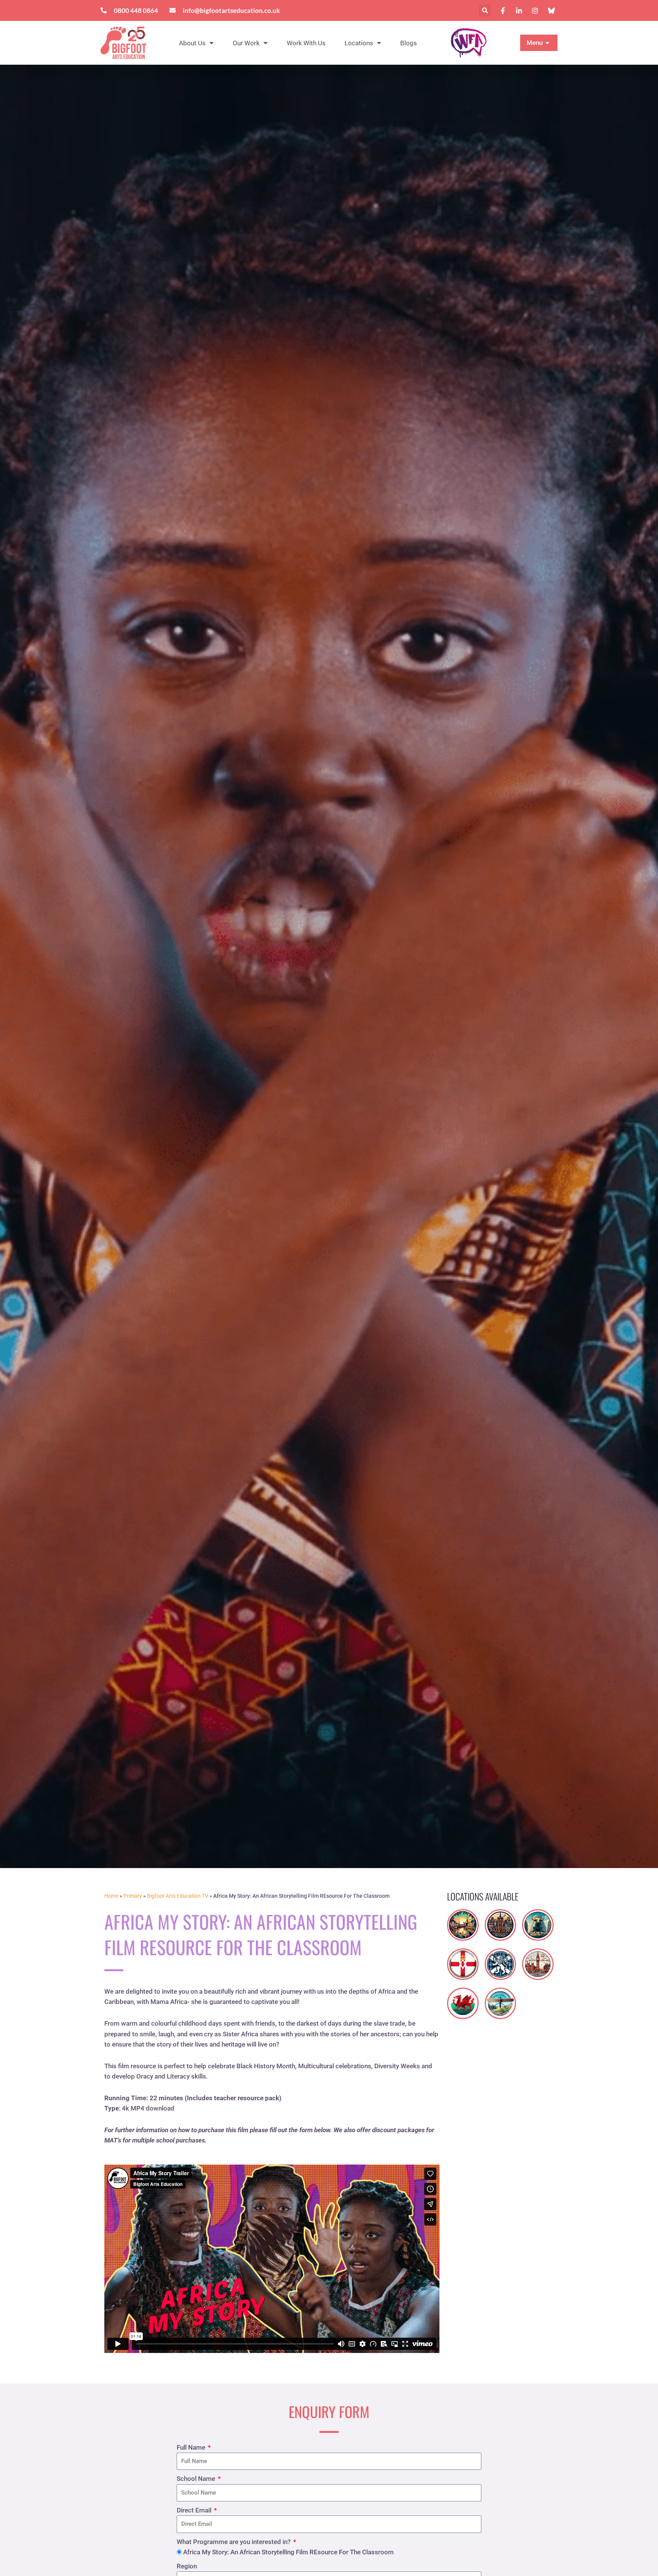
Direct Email (195, 2510)
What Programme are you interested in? (234, 2542)
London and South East (538, 1961)
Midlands (538, 1921)
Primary (133, 1896)
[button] (485, 10)
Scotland (500, 1960)
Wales (463, 1999)
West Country (500, 1920)
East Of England (463, 1920)
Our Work (246, 43)
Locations (359, 43)
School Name (197, 2479)
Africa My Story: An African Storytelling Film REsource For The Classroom (288, 2552)
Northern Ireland (463, 1959)
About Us (192, 43)
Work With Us (306, 43)
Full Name (192, 2447)
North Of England (500, 1998)
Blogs (409, 43)
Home (111, 1896)
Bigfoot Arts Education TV (178, 1896)
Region (187, 2566)
